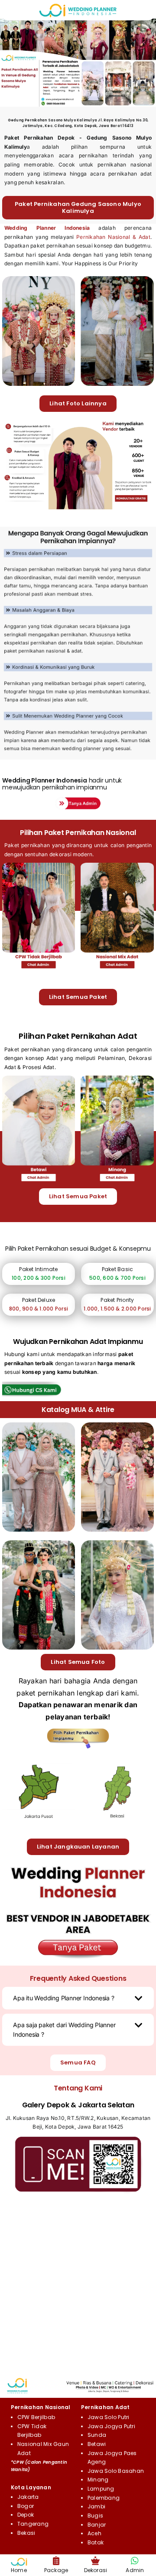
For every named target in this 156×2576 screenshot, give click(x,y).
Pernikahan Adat (106, 2407)
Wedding (16, 780)
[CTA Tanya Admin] (78, 799)
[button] (78, 1998)
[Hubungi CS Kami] (39, 1385)
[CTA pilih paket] (78, 1731)
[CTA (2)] (78, 1863)
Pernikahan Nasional (41, 2407)
